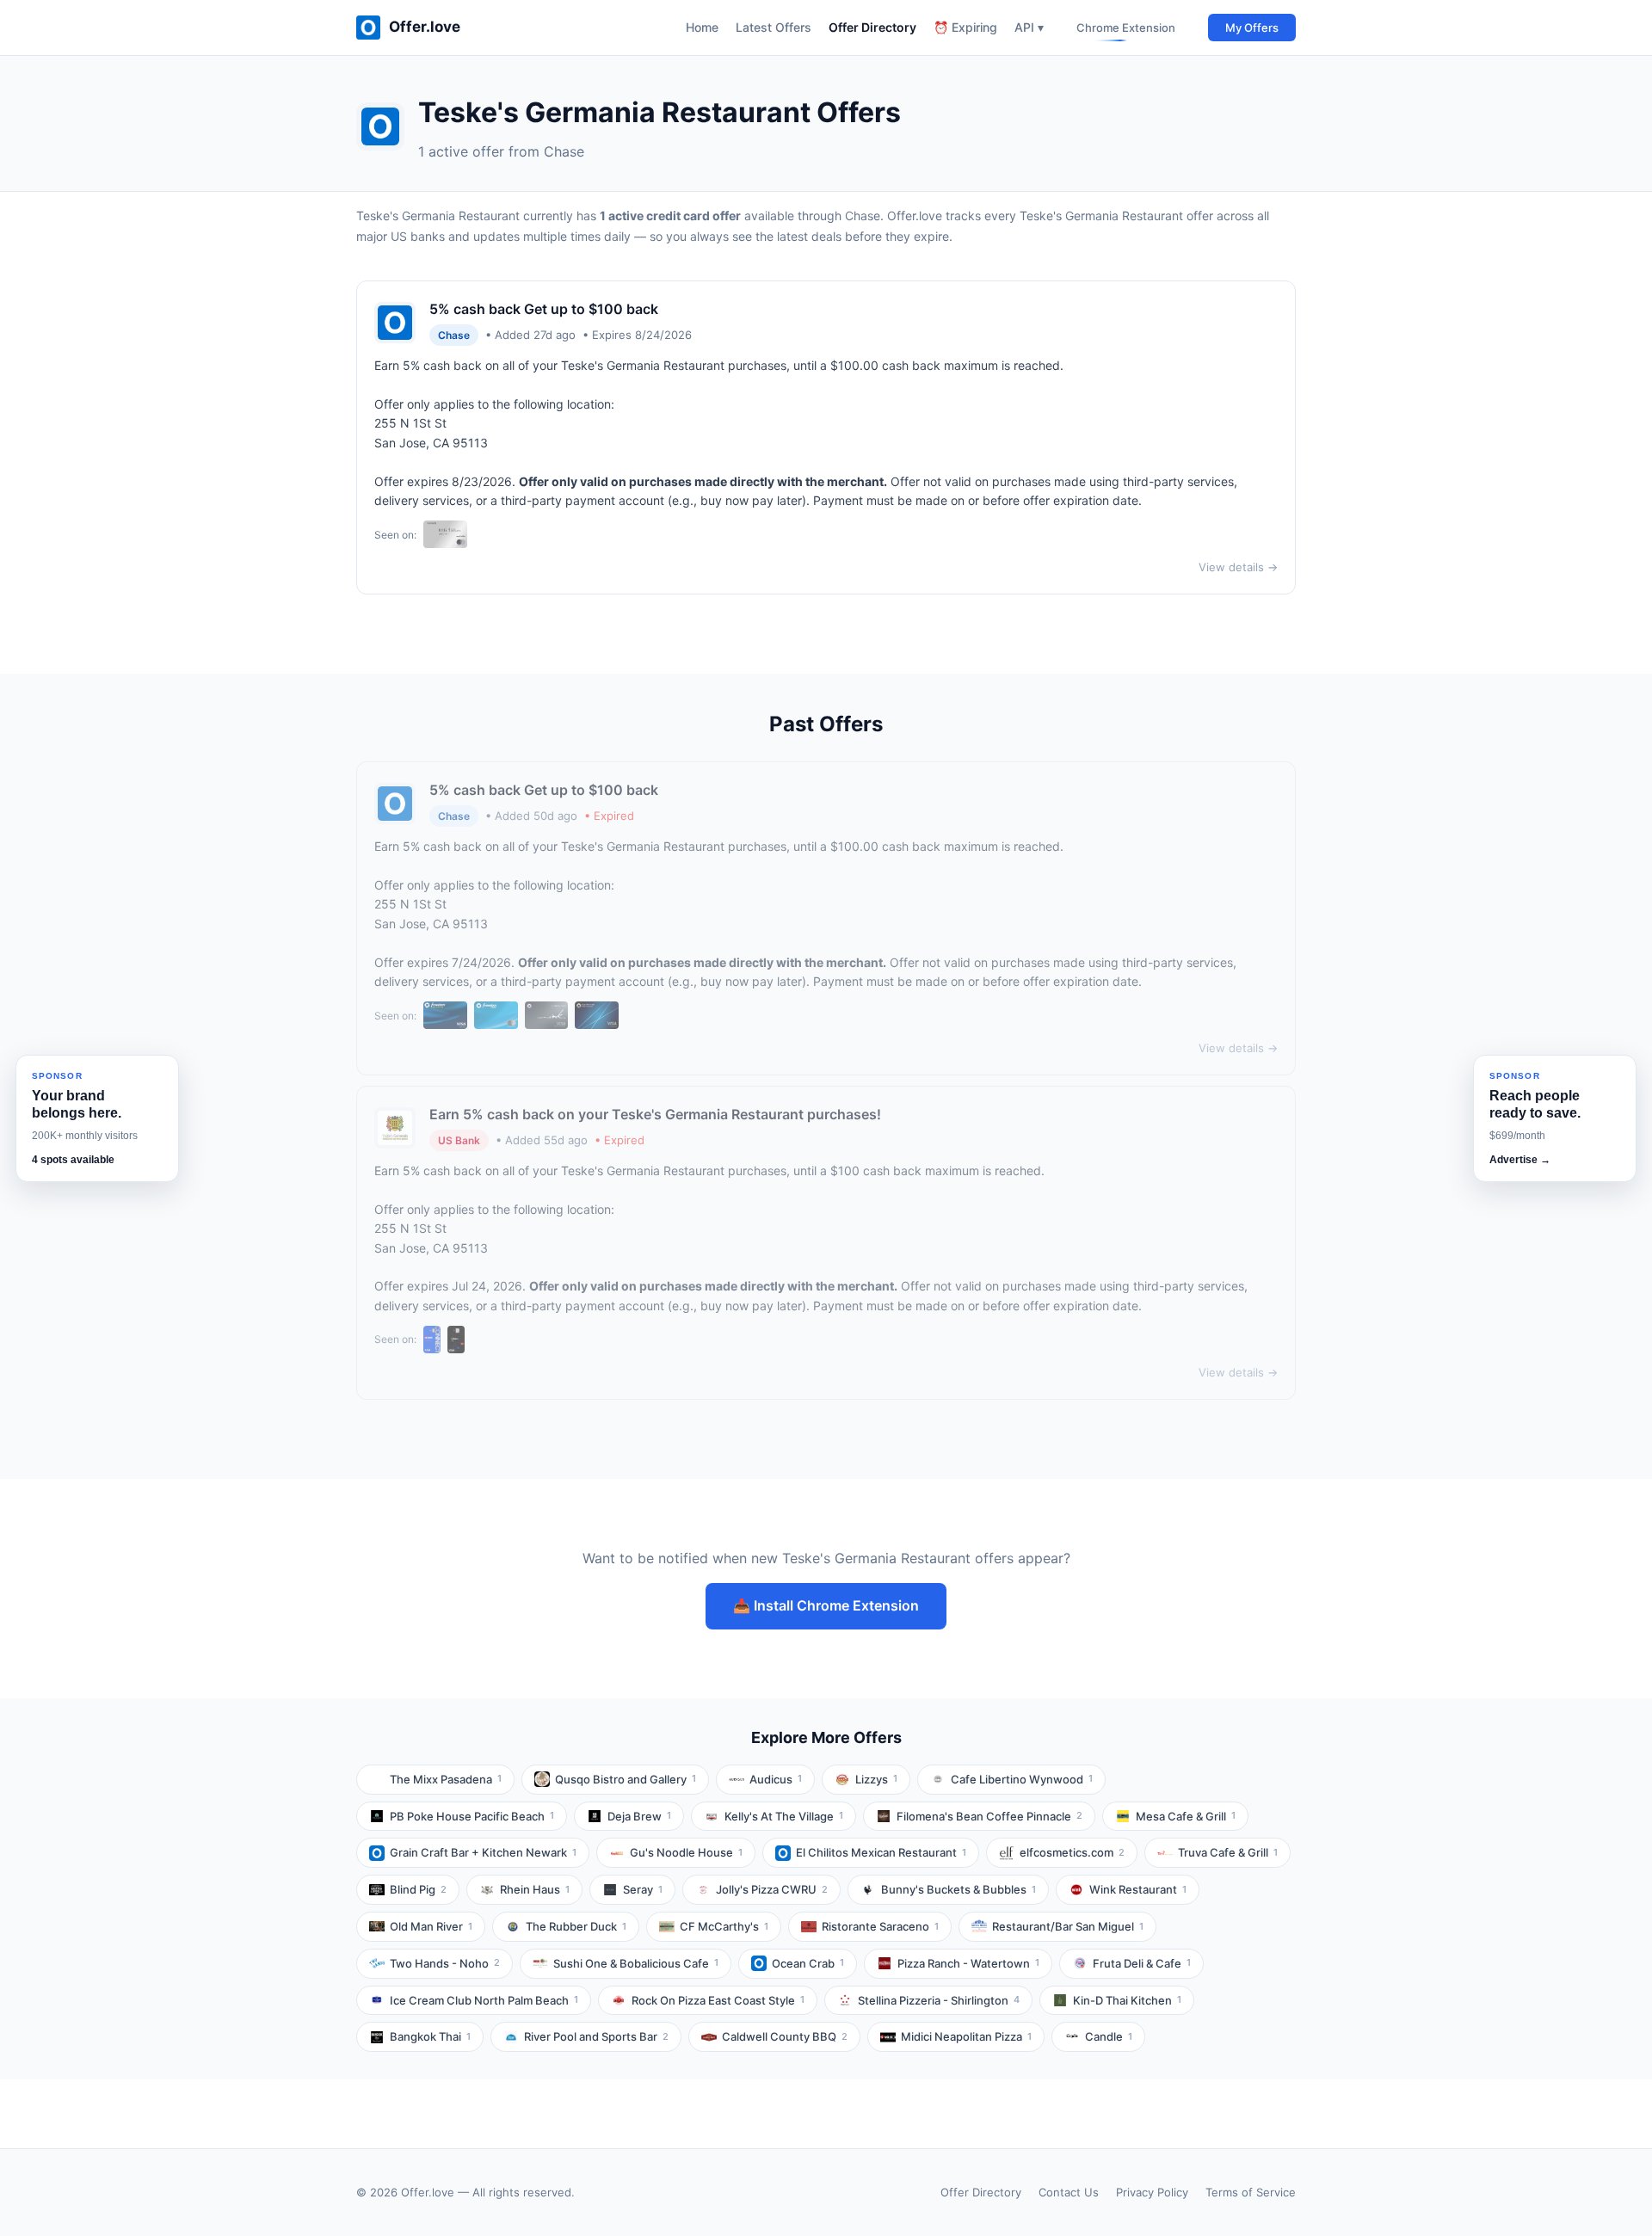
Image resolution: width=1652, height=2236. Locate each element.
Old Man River (431, 1926)
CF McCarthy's (724, 1926)
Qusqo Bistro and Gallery (626, 1779)
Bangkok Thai (430, 2036)
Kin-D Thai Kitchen (1127, 2000)
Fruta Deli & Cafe (1142, 1963)
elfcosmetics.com (1072, 1852)
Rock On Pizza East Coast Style (718, 2000)
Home (702, 27)
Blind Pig (418, 1889)
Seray (643, 1889)
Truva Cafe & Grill (1228, 1852)
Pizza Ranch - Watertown (968, 1963)
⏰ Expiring (965, 27)
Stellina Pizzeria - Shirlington (939, 2000)
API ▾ (1029, 27)
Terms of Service (1251, 2192)
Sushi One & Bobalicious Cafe (636, 1963)
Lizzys (876, 1779)
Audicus (776, 1779)
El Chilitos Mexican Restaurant (881, 1852)
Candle (1109, 2036)
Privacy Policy (1152, 2192)
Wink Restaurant (1138, 1889)
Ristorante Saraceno (880, 1926)
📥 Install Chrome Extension (826, 1605)
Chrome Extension (1126, 28)
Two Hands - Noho (445, 1963)
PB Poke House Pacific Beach (472, 1816)
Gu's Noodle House (686, 1852)
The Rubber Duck (576, 1926)
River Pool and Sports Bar (596, 2036)
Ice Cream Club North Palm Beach (484, 2000)
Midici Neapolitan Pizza (966, 2036)
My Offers (1252, 28)
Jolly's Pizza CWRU (772, 1889)
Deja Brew (639, 1816)
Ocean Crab (808, 1963)
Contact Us (1069, 2192)
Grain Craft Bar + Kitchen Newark (483, 1852)
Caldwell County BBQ (785, 2036)
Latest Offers (774, 27)
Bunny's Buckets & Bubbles (959, 1889)
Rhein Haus (535, 1889)
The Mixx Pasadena (446, 1779)
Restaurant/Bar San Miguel (1068, 1926)
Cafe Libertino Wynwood (1022, 1779)
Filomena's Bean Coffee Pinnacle (989, 1816)
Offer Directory (872, 27)
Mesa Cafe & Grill (1186, 1816)
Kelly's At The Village (784, 1816)
